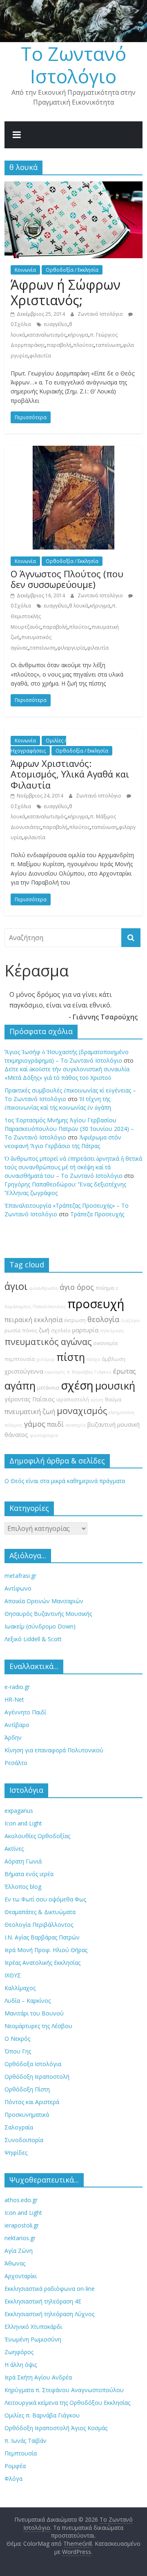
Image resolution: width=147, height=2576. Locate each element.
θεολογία (103, 1319)
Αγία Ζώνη (19, 2251)
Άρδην (13, 1737)
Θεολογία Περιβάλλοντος (39, 1925)
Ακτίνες (14, 1849)
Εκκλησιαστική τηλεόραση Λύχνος (49, 2314)
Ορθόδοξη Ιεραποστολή (37, 2077)
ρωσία (12, 1330)
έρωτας (125, 1371)
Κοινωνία (25, 270)
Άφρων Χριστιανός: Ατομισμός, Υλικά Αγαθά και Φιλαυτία (70, 774)
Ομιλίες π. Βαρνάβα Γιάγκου (42, 2415)
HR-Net (14, 1699)
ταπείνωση (108, 345)
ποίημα (105, 1288)
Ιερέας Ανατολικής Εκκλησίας (42, 1963)
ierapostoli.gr (22, 2225)
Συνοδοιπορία (24, 2140)
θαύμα (113, 1400)
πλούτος (84, 345)
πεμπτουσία (20, 1359)
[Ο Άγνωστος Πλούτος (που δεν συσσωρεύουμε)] (73, 451)
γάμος (35, 1424)
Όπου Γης (18, 2051)
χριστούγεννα (24, 1371)
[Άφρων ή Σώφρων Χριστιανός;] (73, 186)
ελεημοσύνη (121, 1412)
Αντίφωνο (18, 1588)
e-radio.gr (17, 1687)
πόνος (30, 1330)
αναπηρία (76, 1425)
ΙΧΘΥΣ (13, 1975)
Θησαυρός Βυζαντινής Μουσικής (48, 1614)
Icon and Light (23, 1823)
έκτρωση (75, 1320)
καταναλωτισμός (47, 335)
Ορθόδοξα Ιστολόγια (33, 2064)
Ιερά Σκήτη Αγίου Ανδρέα (38, 2377)
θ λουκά (79, 606)
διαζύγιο (130, 1320)
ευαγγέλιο (56, 324)
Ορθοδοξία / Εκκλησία (72, 270)
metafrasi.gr (20, 1576)
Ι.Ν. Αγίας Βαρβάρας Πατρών (42, 1937)
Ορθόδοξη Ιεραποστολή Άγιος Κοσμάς (56, 2428)
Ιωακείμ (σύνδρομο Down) (40, 1626)
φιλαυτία (40, 356)
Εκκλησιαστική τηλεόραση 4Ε (43, 2301)
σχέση (77, 1385)
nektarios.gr (20, 2238)
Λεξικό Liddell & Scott (33, 1639)
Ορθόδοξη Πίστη (27, 2089)
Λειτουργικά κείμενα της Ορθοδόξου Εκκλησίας (67, 2403)
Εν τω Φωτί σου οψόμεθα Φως (45, 1899)
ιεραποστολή (73, 1400)
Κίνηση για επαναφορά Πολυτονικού (54, 1750)
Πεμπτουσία (21, 2453)
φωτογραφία (44, 1435)
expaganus (19, 1811)
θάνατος (16, 1435)
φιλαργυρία (71, 648)
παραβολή (59, 345)
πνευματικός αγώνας (48, 1342)
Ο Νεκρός (17, 2039)
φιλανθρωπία (43, 1288)
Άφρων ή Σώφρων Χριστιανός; (66, 292)
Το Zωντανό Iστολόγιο (73, 65)
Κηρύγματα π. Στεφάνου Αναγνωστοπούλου (64, 2390)
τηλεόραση (112, 1331)
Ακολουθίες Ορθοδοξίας (37, 1836)
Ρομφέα (15, 2466)
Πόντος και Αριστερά (32, 2102)
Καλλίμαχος (20, 1988)
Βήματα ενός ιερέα (29, 1874)
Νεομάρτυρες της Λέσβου (38, 2026)
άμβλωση (114, 1359)
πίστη (71, 1357)
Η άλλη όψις (21, 2365)
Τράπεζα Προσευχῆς (97, 1214)
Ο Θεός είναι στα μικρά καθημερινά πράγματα (65, 1481)
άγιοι (16, 1286)
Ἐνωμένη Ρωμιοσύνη (33, 2339)
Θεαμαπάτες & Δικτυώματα (40, 1912)
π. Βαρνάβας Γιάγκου (89, 1372)
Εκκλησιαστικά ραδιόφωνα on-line (50, 2289)
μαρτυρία (85, 1330)
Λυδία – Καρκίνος (28, 2001)
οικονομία (105, 1343)
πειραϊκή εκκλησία (33, 1320)
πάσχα (93, 1359)
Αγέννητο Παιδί (25, 1712)
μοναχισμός (82, 1411)
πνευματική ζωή (30, 1412)
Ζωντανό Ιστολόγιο (101, 314)
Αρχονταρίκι (21, 2276)
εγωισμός (55, 1372)
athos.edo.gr (21, 2200)
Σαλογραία (19, 2127)
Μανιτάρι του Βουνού (34, 2013)
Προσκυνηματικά (27, 2115)
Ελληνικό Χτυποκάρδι (33, 2327)
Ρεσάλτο (16, 1763)
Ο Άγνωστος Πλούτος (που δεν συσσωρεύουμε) (67, 579)
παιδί (55, 1424)
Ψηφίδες (16, 2153)
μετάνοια (48, 1388)
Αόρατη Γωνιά (23, 1861)
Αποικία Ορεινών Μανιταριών (44, 1601)
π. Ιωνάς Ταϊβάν (26, 2441)
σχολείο (61, 1330)
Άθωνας (15, 2263)
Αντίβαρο (17, 1725)
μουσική (115, 1386)
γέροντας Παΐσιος (30, 1399)
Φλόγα (13, 2479)
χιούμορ (46, 1359)
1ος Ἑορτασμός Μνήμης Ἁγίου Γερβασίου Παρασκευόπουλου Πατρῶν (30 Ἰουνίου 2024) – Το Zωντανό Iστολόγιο (69, 1129)
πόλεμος (13, 1425)
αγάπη (20, 1386)
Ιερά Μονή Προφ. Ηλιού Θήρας (46, 1950)
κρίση (97, 1400)
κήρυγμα (78, 335)
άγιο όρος (77, 1287)
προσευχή (96, 1304)
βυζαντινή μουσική (114, 1424)
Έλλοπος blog (23, 1887)
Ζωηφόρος (19, 2352)
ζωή (44, 1330)
